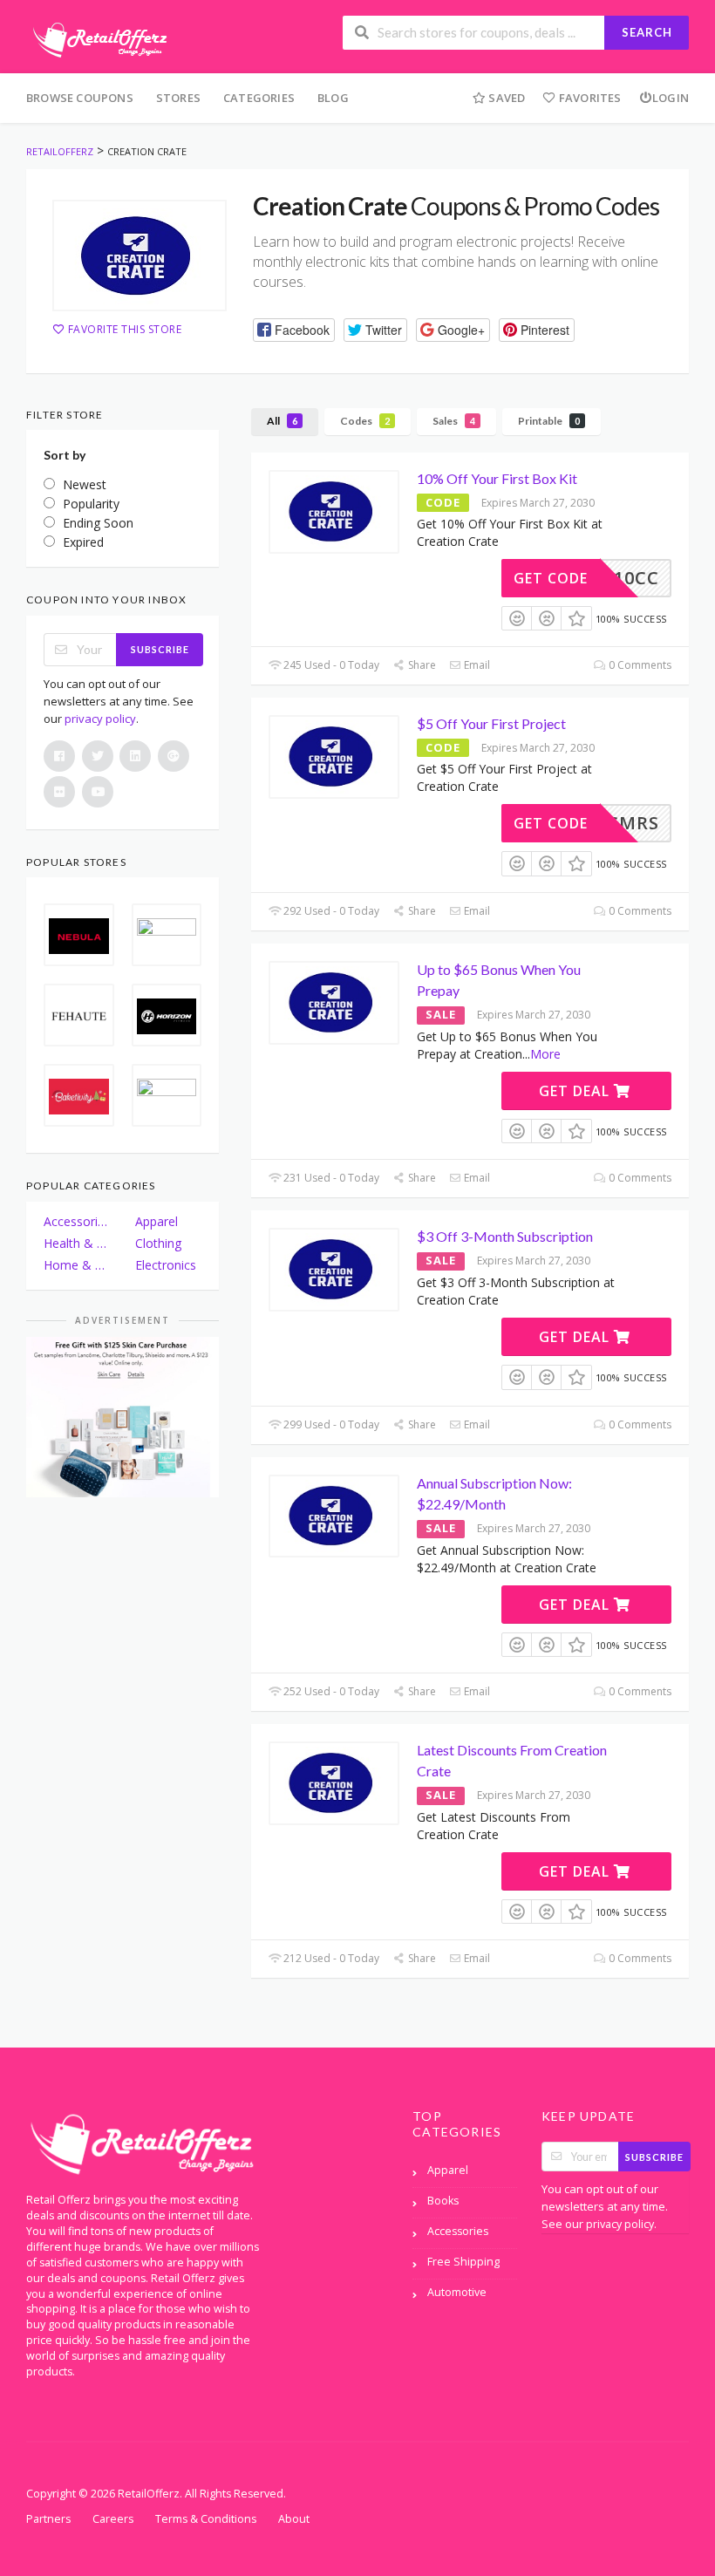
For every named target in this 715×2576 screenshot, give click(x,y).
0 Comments (639, 665)
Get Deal (576, 1091)
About (294, 2519)
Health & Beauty (77, 1243)
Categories (259, 98)
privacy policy (100, 719)
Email (476, 665)
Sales (454, 421)
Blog (333, 98)
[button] (294, 330)
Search (647, 32)
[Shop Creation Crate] (140, 256)
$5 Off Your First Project (491, 723)
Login (671, 98)
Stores (178, 98)
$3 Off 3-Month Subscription (505, 1236)
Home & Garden (77, 1265)
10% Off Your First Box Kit (497, 478)
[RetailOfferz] (97, 38)
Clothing (158, 1243)
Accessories (77, 1221)
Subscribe (160, 649)
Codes (365, 421)
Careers (113, 2519)
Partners (48, 2519)
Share (420, 665)
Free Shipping (463, 2262)
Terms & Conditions (206, 2519)
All (282, 421)
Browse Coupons (80, 98)
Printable (549, 421)
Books (443, 2201)
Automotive (457, 2292)
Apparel (157, 1221)
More (545, 1054)
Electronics (166, 1265)
